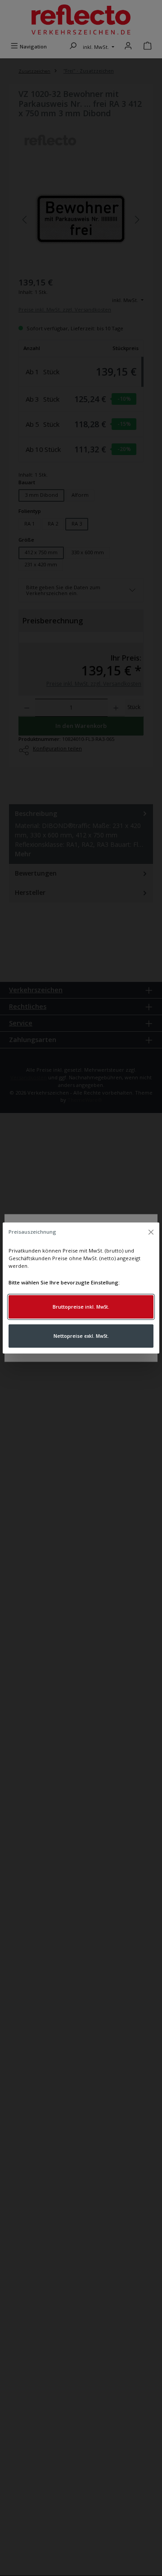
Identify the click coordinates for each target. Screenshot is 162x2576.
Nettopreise (81, 1336)
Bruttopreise (81, 1307)
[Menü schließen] (151, 1232)
